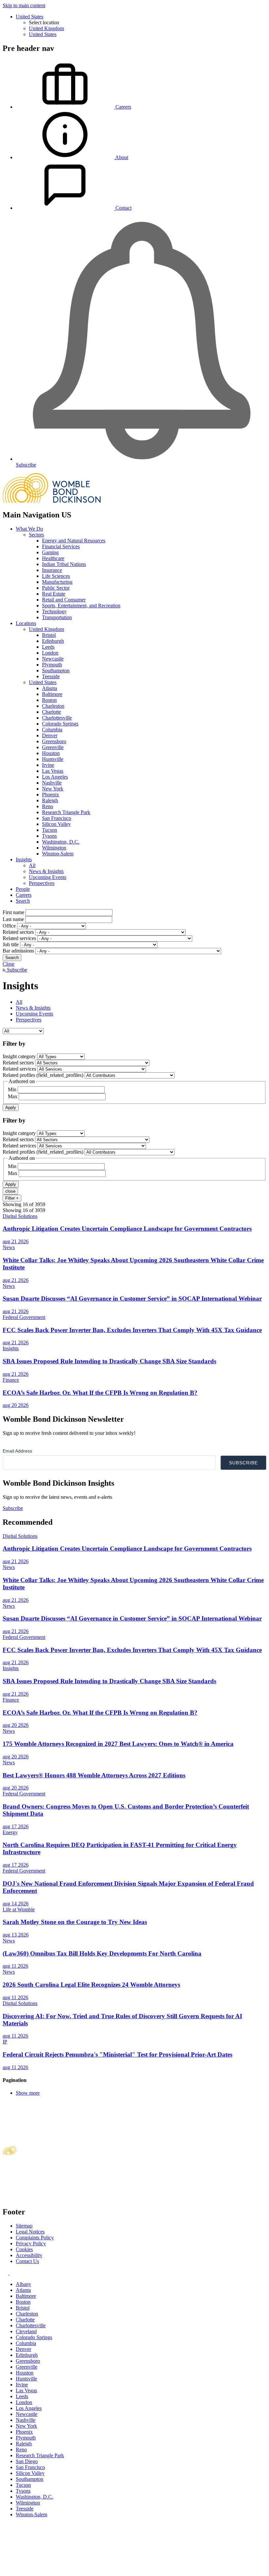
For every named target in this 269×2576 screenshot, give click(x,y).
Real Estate (54, 594)
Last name (13, 919)
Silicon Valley (56, 824)
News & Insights (46, 871)
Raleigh (50, 800)
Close (9, 964)
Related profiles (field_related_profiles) (43, 1075)
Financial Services (61, 546)
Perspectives (42, 883)
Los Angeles (55, 777)
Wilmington (54, 848)
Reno (48, 806)
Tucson (50, 830)
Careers (24, 895)
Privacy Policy (31, 2243)
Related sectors (18, 932)
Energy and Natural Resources (74, 541)
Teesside (51, 676)
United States (30, 17)
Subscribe (16, 970)
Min (12, 1089)
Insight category (19, 1056)
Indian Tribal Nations (64, 564)
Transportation (57, 617)
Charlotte (52, 712)
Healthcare (53, 558)
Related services (19, 938)
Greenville (53, 747)
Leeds (48, 647)
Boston (49, 700)
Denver (50, 735)
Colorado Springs (60, 724)
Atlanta (50, 688)
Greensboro (54, 741)
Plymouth (52, 665)
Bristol (49, 635)
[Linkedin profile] (6, 2273)
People (23, 889)
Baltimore (52, 694)
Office (9, 926)
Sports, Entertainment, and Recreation (81, 606)
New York (53, 789)
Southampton (56, 670)
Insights (24, 859)
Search (23, 901)
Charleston (53, 706)
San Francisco (57, 818)
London (50, 653)
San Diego (27, 2461)
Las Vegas (53, 771)
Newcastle (53, 659)
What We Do (29, 529)
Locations (26, 623)
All (32, 865)
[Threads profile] (12, 2273)
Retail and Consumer (64, 600)
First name (13, 912)
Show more (28, 2093)
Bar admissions (18, 951)
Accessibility (29, 2255)
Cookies (24, 2249)
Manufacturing (57, 582)
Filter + (12, 1198)
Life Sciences (56, 576)
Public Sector (56, 588)
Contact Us (27, 2261)
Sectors (36, 535)
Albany (23, 2284)
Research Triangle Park (66, 812)
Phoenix (51, 795)
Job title (11, 944)
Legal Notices (30, 2232)
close (10, 1191)
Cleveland (26, 2331)
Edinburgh (53, 641)
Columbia (52, 730)
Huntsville (53, 759)
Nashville (52, 783)
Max (13, 1096)
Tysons (49, 836)
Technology (54, 611)
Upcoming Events (48, 877)
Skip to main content (24, 5)
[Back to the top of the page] (52, 2570)
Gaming (50, 552)
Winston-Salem (58, 854)
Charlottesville (57, 718)
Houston (51, 753)
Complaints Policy (35, 2238)
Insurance (52, 570)
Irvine (48, 765)
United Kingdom (46, 28)
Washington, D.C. (61, 842)
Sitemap (24, 2226)
